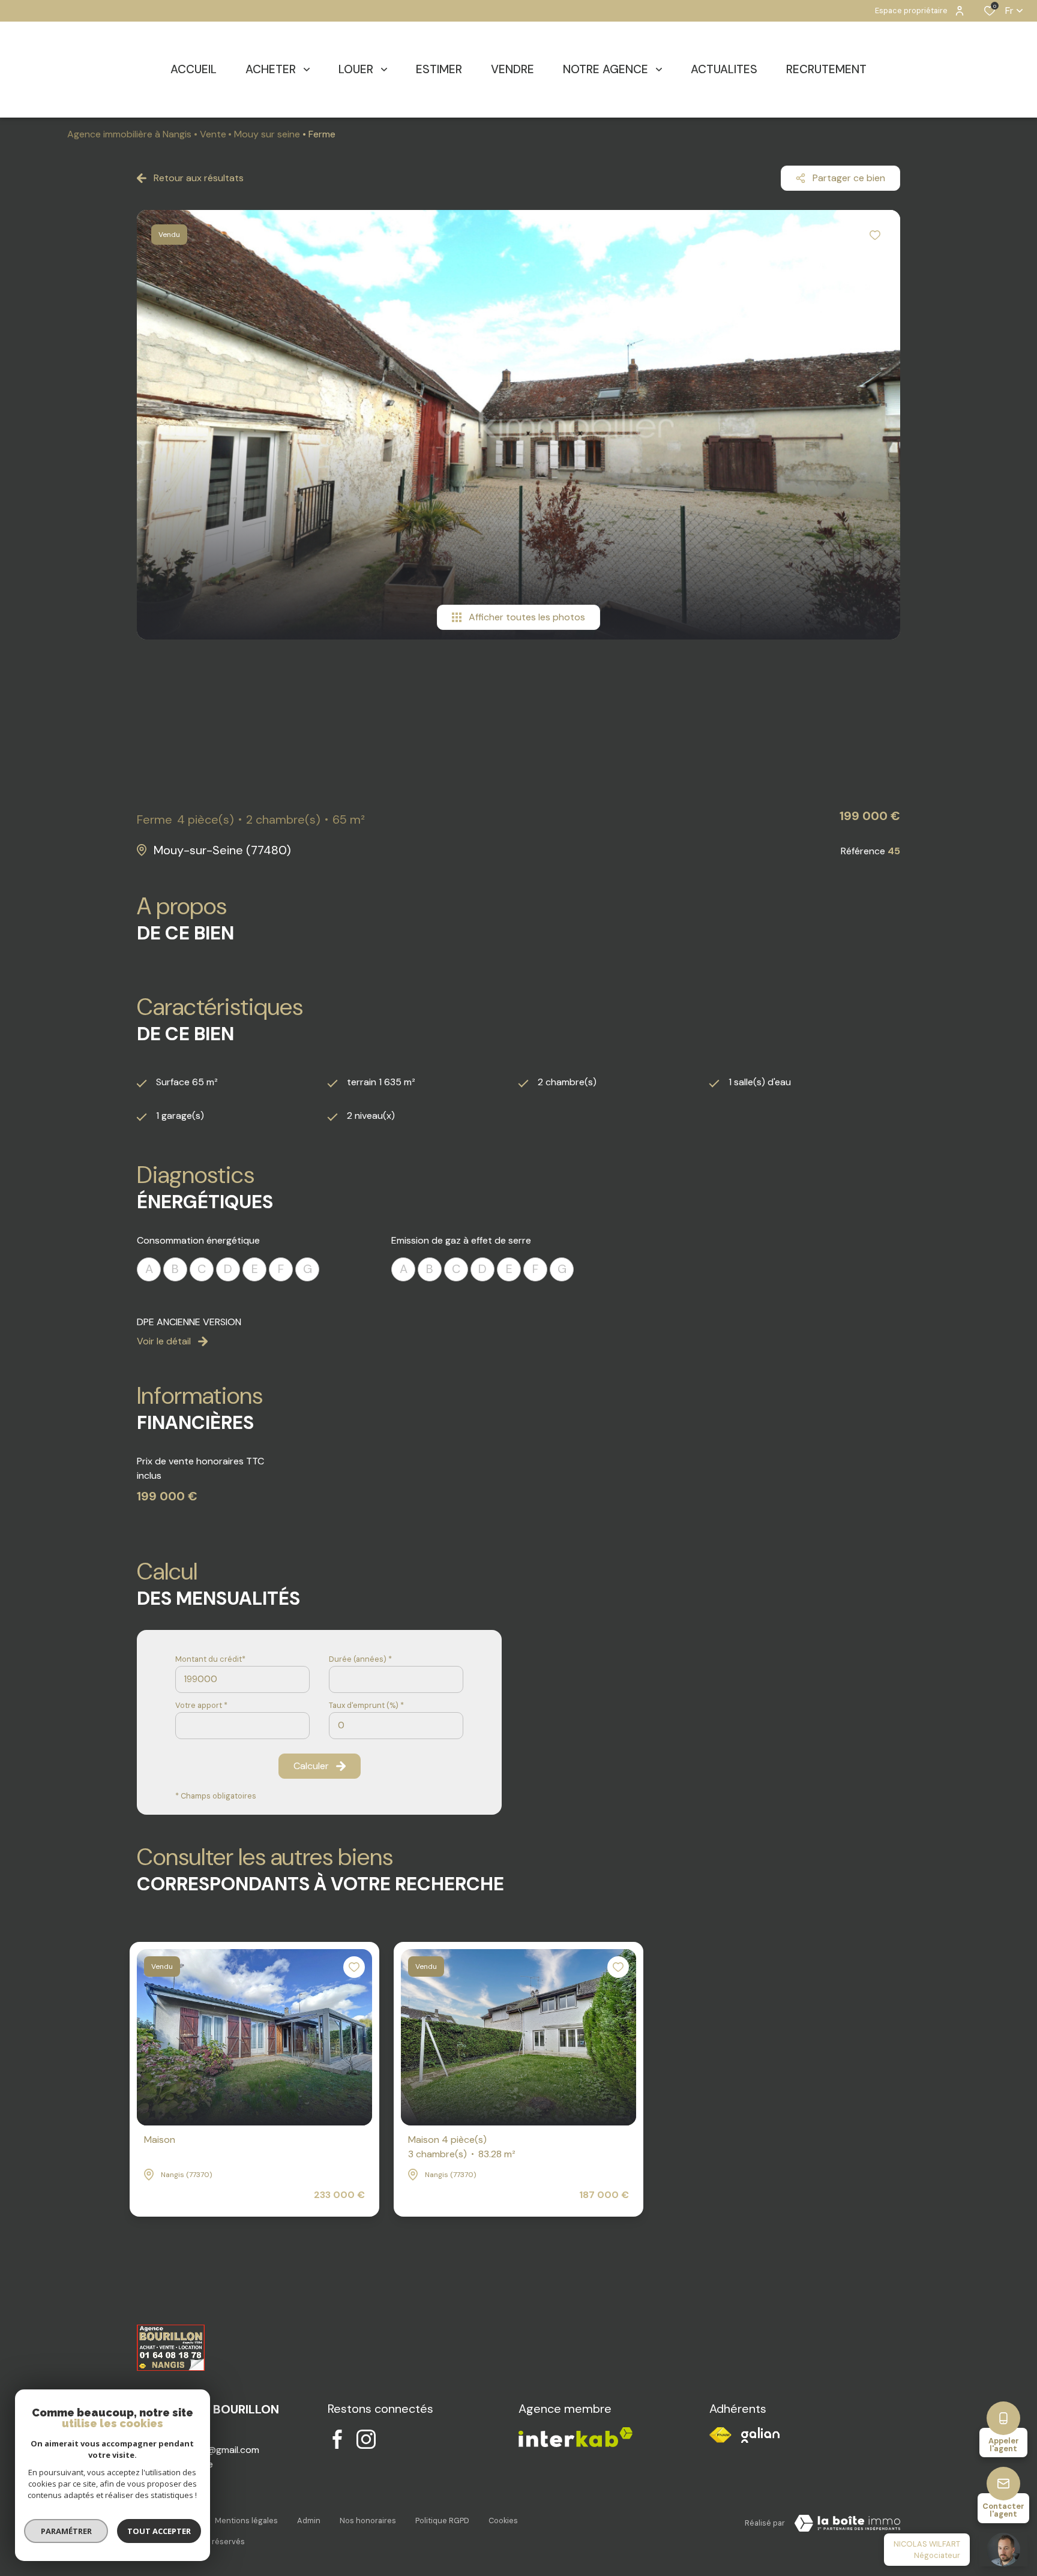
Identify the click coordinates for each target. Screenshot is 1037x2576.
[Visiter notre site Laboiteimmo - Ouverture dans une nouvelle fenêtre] (847, 2523)
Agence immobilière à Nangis (129, 134)
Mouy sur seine (267, 134)
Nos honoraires (368, 2521)
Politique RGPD (442, 2521)
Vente (213, 134)
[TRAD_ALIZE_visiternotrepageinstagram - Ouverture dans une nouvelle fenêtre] (366, 2439)
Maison (160, 2140)
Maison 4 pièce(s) (462, 2147)
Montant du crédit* (210, 1659)
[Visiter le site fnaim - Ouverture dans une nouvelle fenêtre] (720, 2435)
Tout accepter (159, 2531)
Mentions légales (246, 2521)
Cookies (503, 2521)
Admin (309, 2521)
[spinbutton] (396, 1726)
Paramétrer (66, 2531)
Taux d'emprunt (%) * (366, 1705)
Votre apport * (201, 1705)
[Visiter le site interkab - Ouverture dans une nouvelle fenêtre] (760, 2435)
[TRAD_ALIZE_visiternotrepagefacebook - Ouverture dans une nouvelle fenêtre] (337, 2439)
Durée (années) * (360, 1659)
